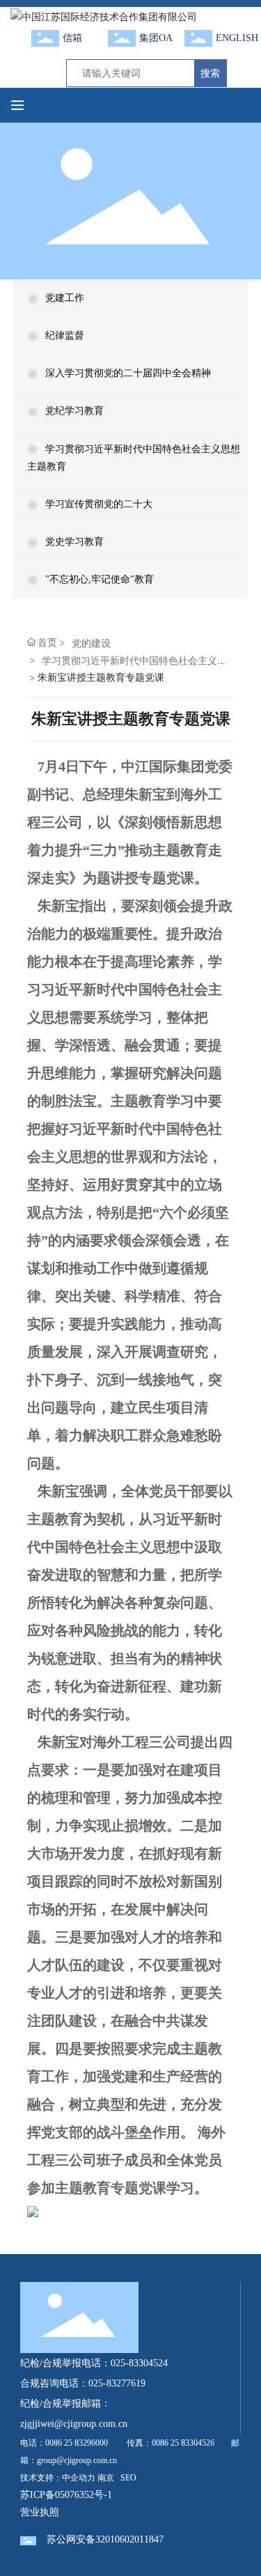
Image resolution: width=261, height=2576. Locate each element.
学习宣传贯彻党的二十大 (99, 504)
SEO (128, 2478)
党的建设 (91, 643)
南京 (106, 2478)
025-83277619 (117, 2383)
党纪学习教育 (74, 411)
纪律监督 (65, 336)
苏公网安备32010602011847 (105, 2539)
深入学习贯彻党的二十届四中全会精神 (128, 373)
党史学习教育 (74, 542)
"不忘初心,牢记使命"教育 (100, 579)
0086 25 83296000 (77, 2443)
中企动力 (79, 2478)
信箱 (72, 38)
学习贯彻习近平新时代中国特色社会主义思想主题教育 (134, 661)
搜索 (210, 73)
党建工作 (65, 298)
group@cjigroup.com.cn (77, 2460)
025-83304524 (139, 2363)
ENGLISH (237, 38)
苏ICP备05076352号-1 (66, 2495)
